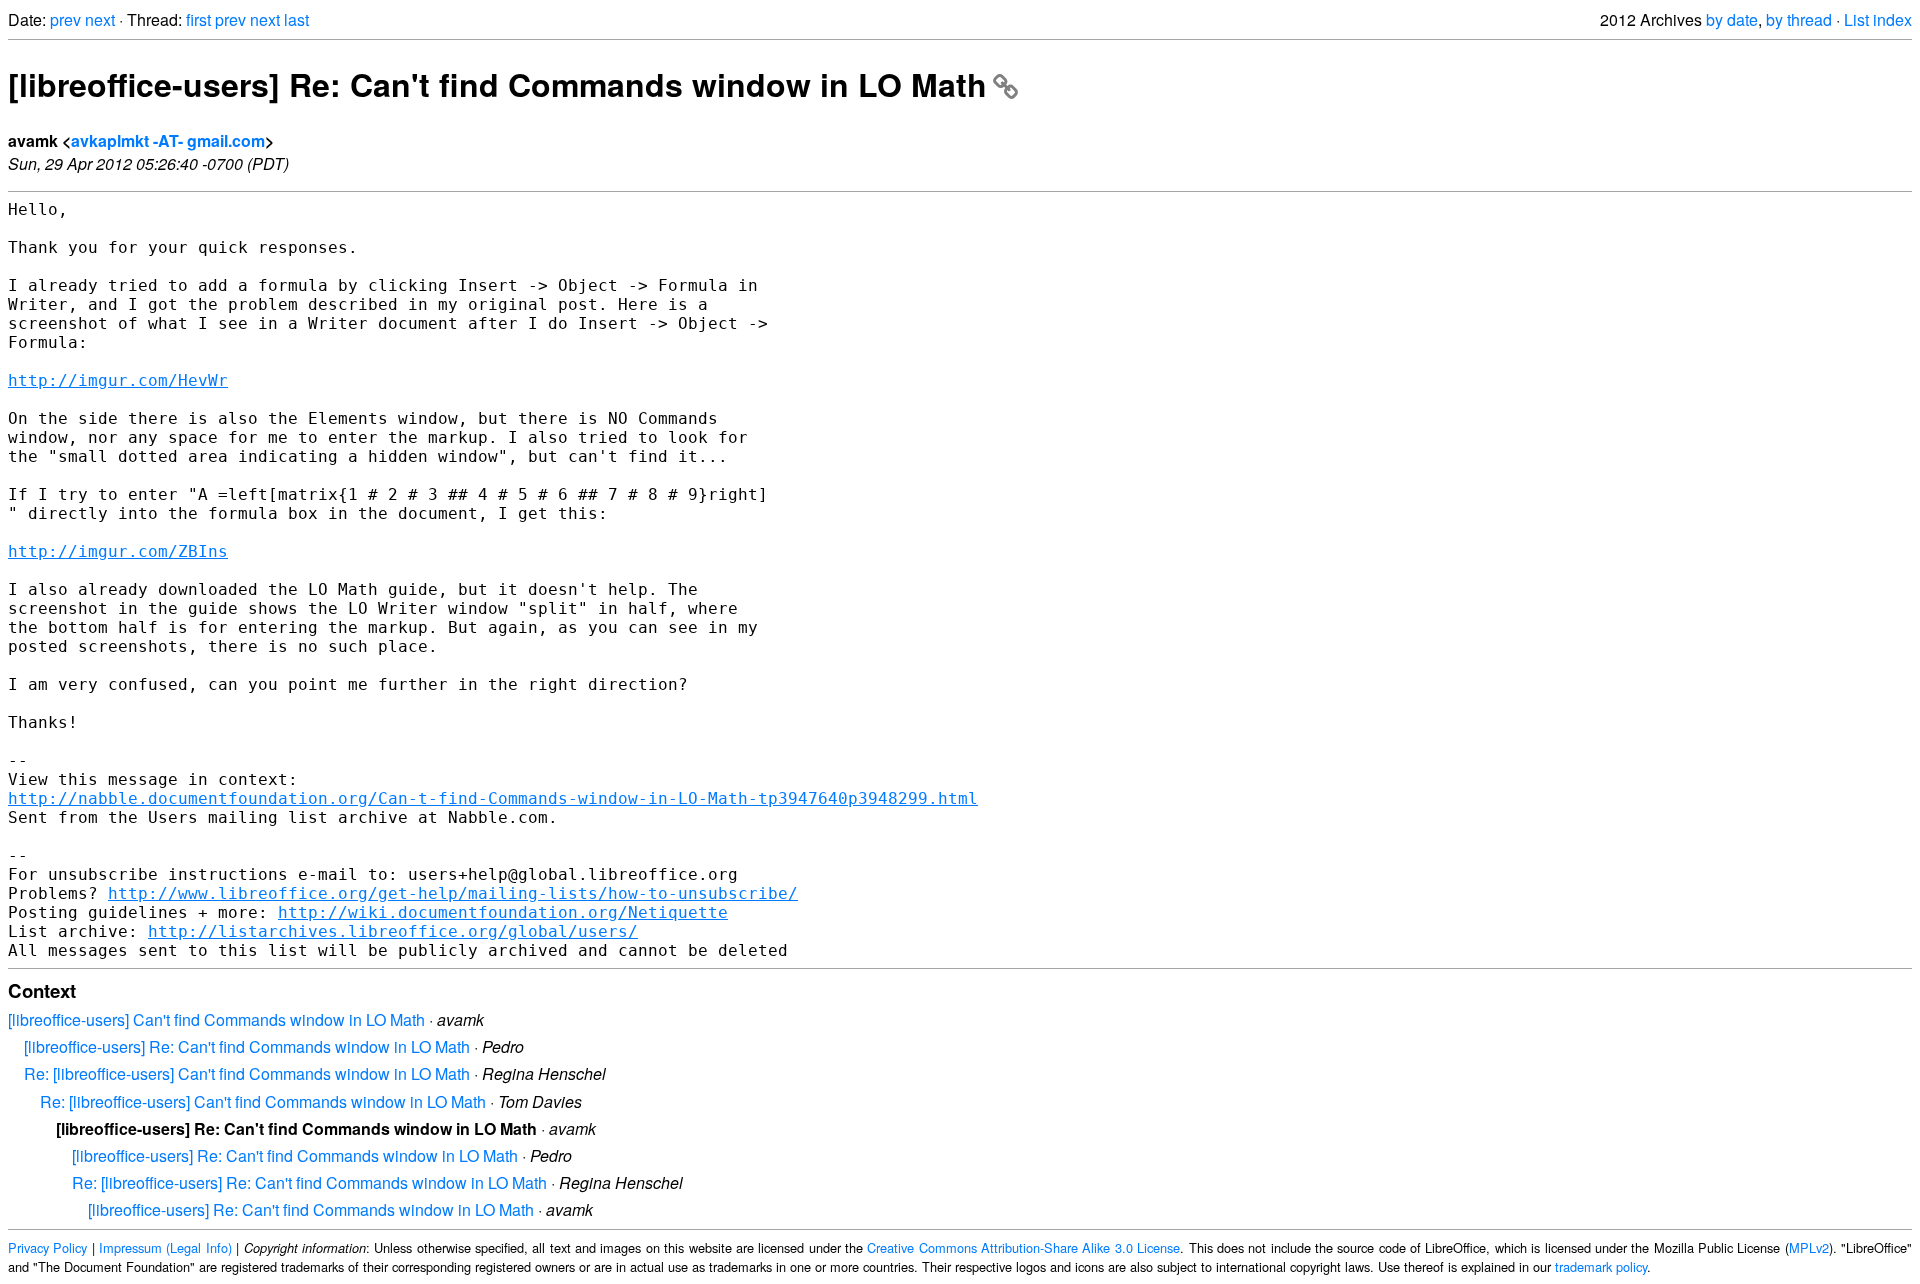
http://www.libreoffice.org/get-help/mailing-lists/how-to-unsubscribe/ (453, 893)
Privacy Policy (47, 1247)
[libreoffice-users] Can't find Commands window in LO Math (216, 1019)
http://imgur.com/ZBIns (118, 551)
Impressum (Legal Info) (165, 1247)
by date (1732, 19)
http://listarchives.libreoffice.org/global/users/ (393, 931)
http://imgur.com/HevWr (118, 380)
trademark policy (1601, 1266)
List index (1878, 19)
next (100, 19)
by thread (1799, 19)
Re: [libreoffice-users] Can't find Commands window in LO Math (247, 1073)
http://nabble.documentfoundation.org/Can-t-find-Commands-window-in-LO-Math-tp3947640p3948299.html (493, 798)
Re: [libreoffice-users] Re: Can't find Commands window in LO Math (309, 1182)
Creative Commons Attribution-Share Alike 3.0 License (1023, 1247)
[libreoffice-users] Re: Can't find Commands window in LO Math (497, 84)
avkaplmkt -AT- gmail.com (168, 140)
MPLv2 (1809, 1247)
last (296, 19)
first (198, 19)
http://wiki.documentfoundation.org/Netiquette (503, 912)
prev (65, 19)
